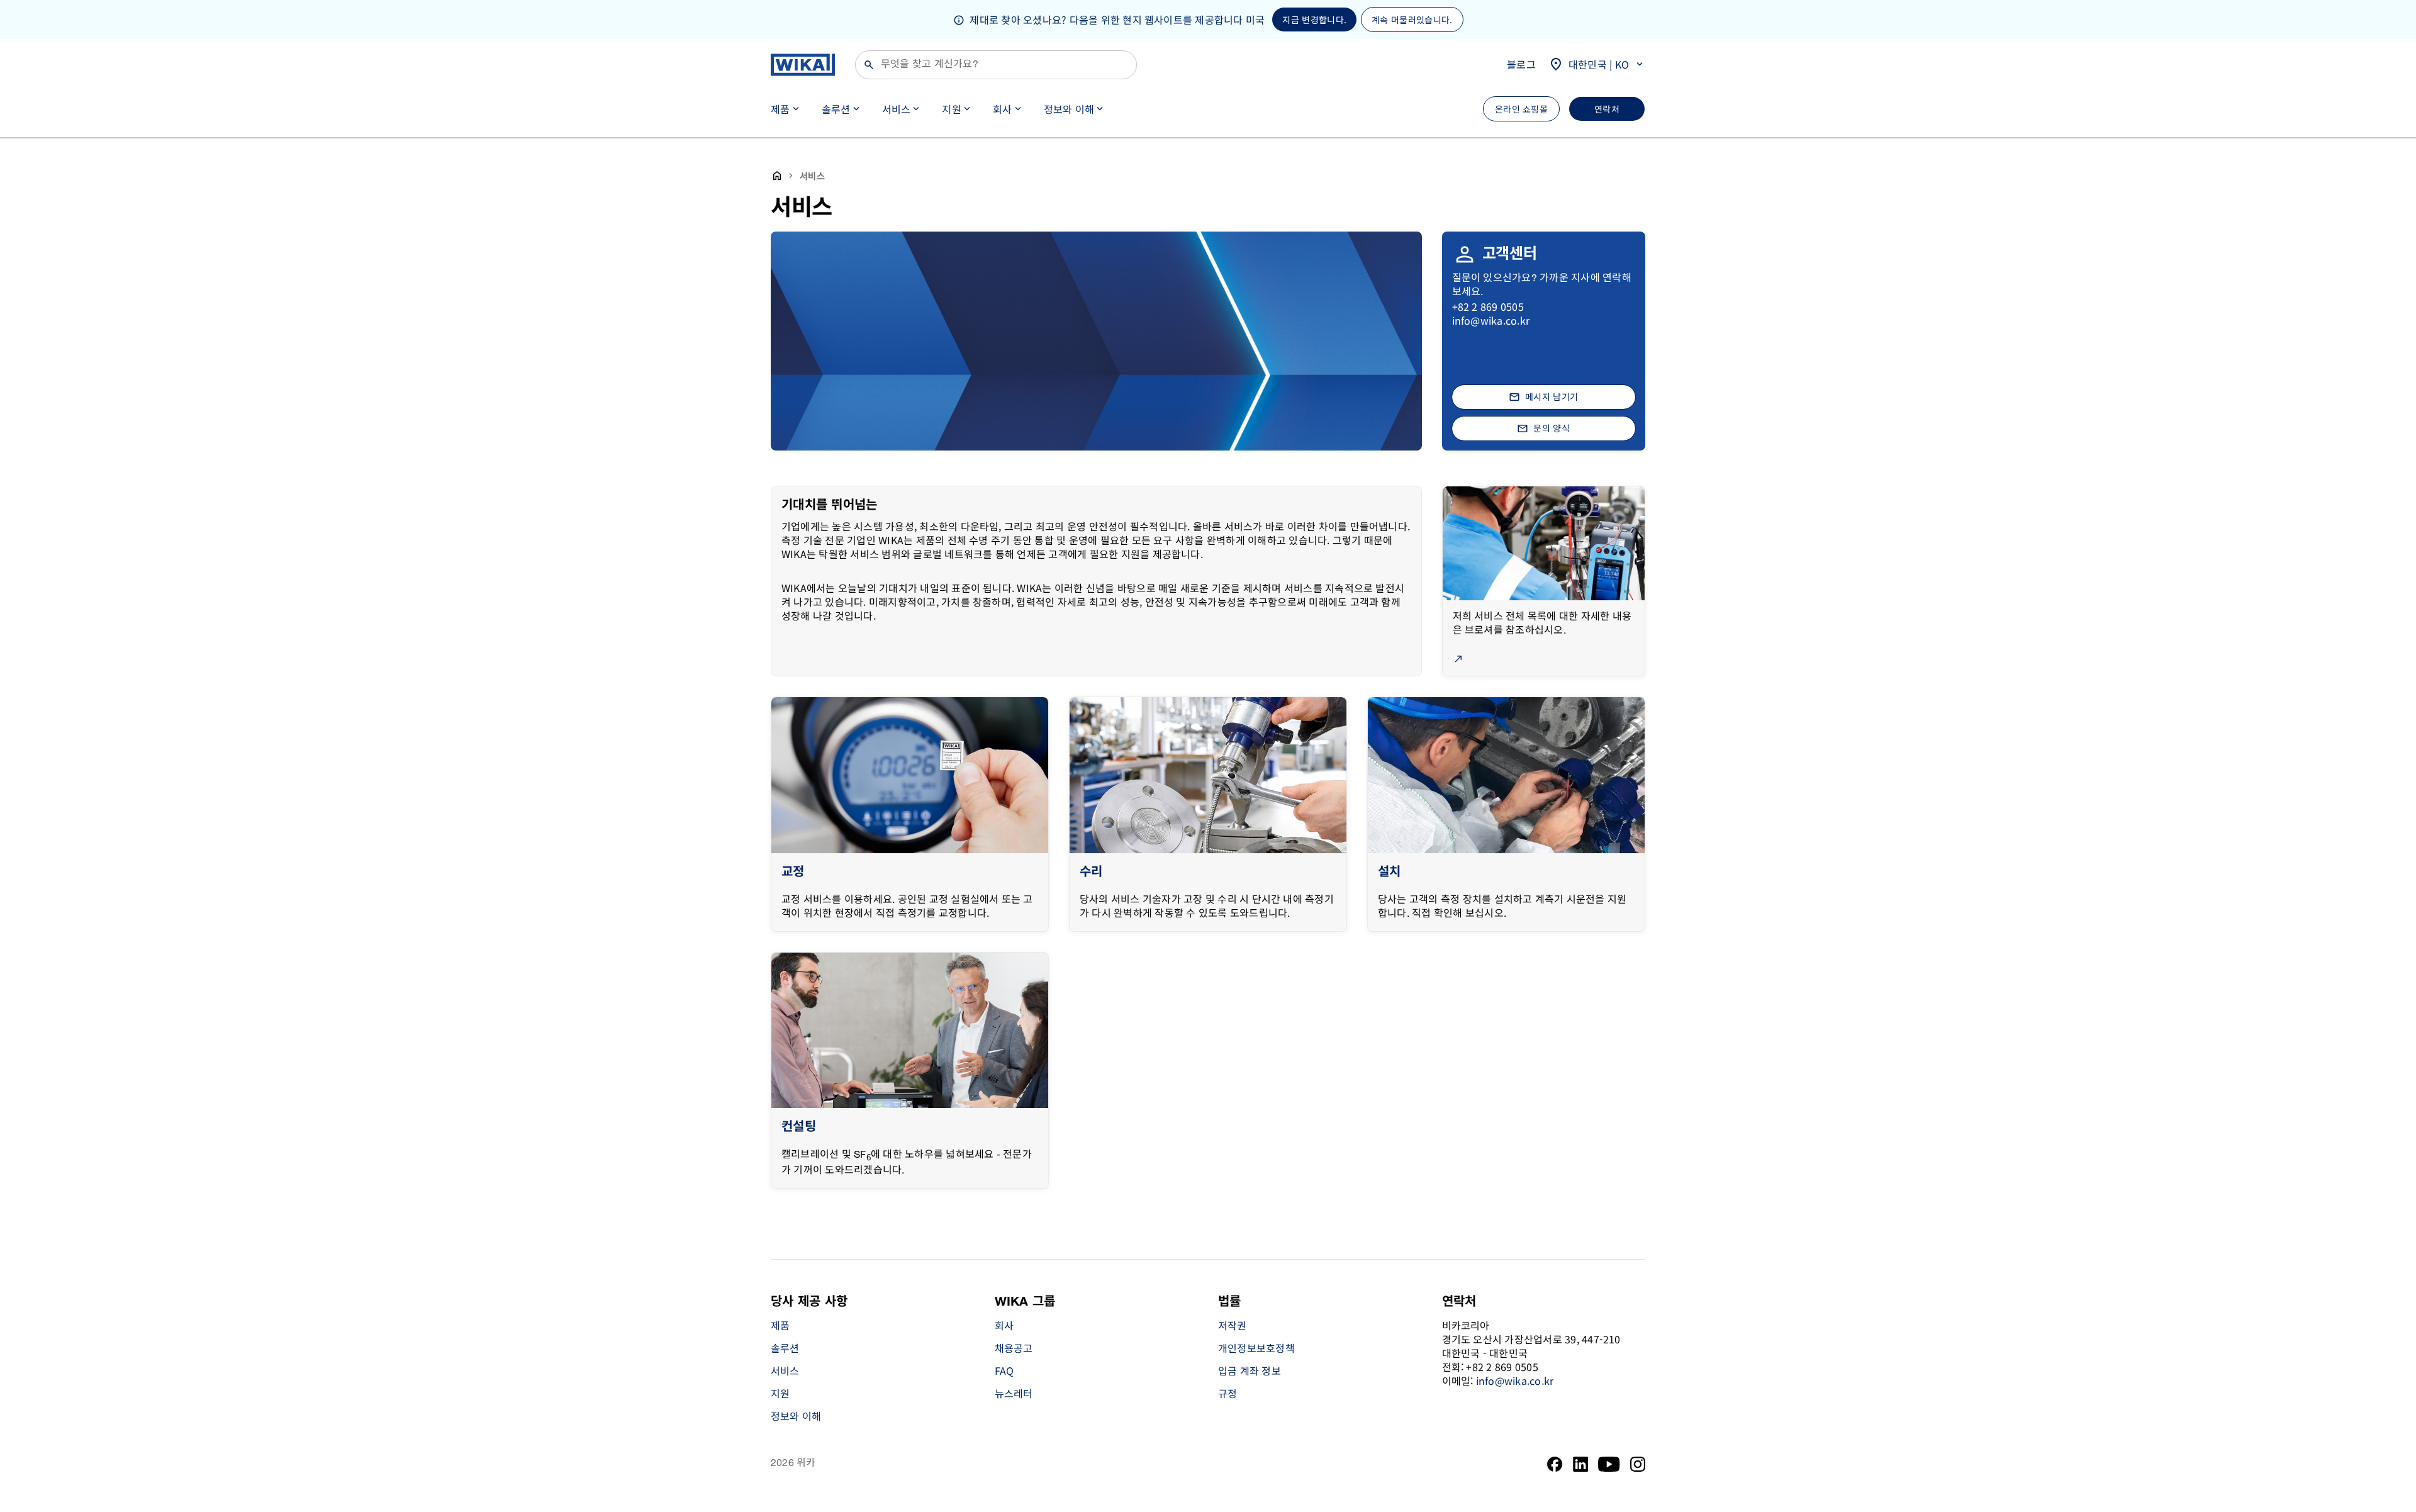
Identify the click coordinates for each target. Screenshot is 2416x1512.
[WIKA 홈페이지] (803, 65)
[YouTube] (1609, 1464)
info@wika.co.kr (1491, 320)
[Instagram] (1638, 1464)
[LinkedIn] (1581, 1464)
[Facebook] (1555, 1464)
